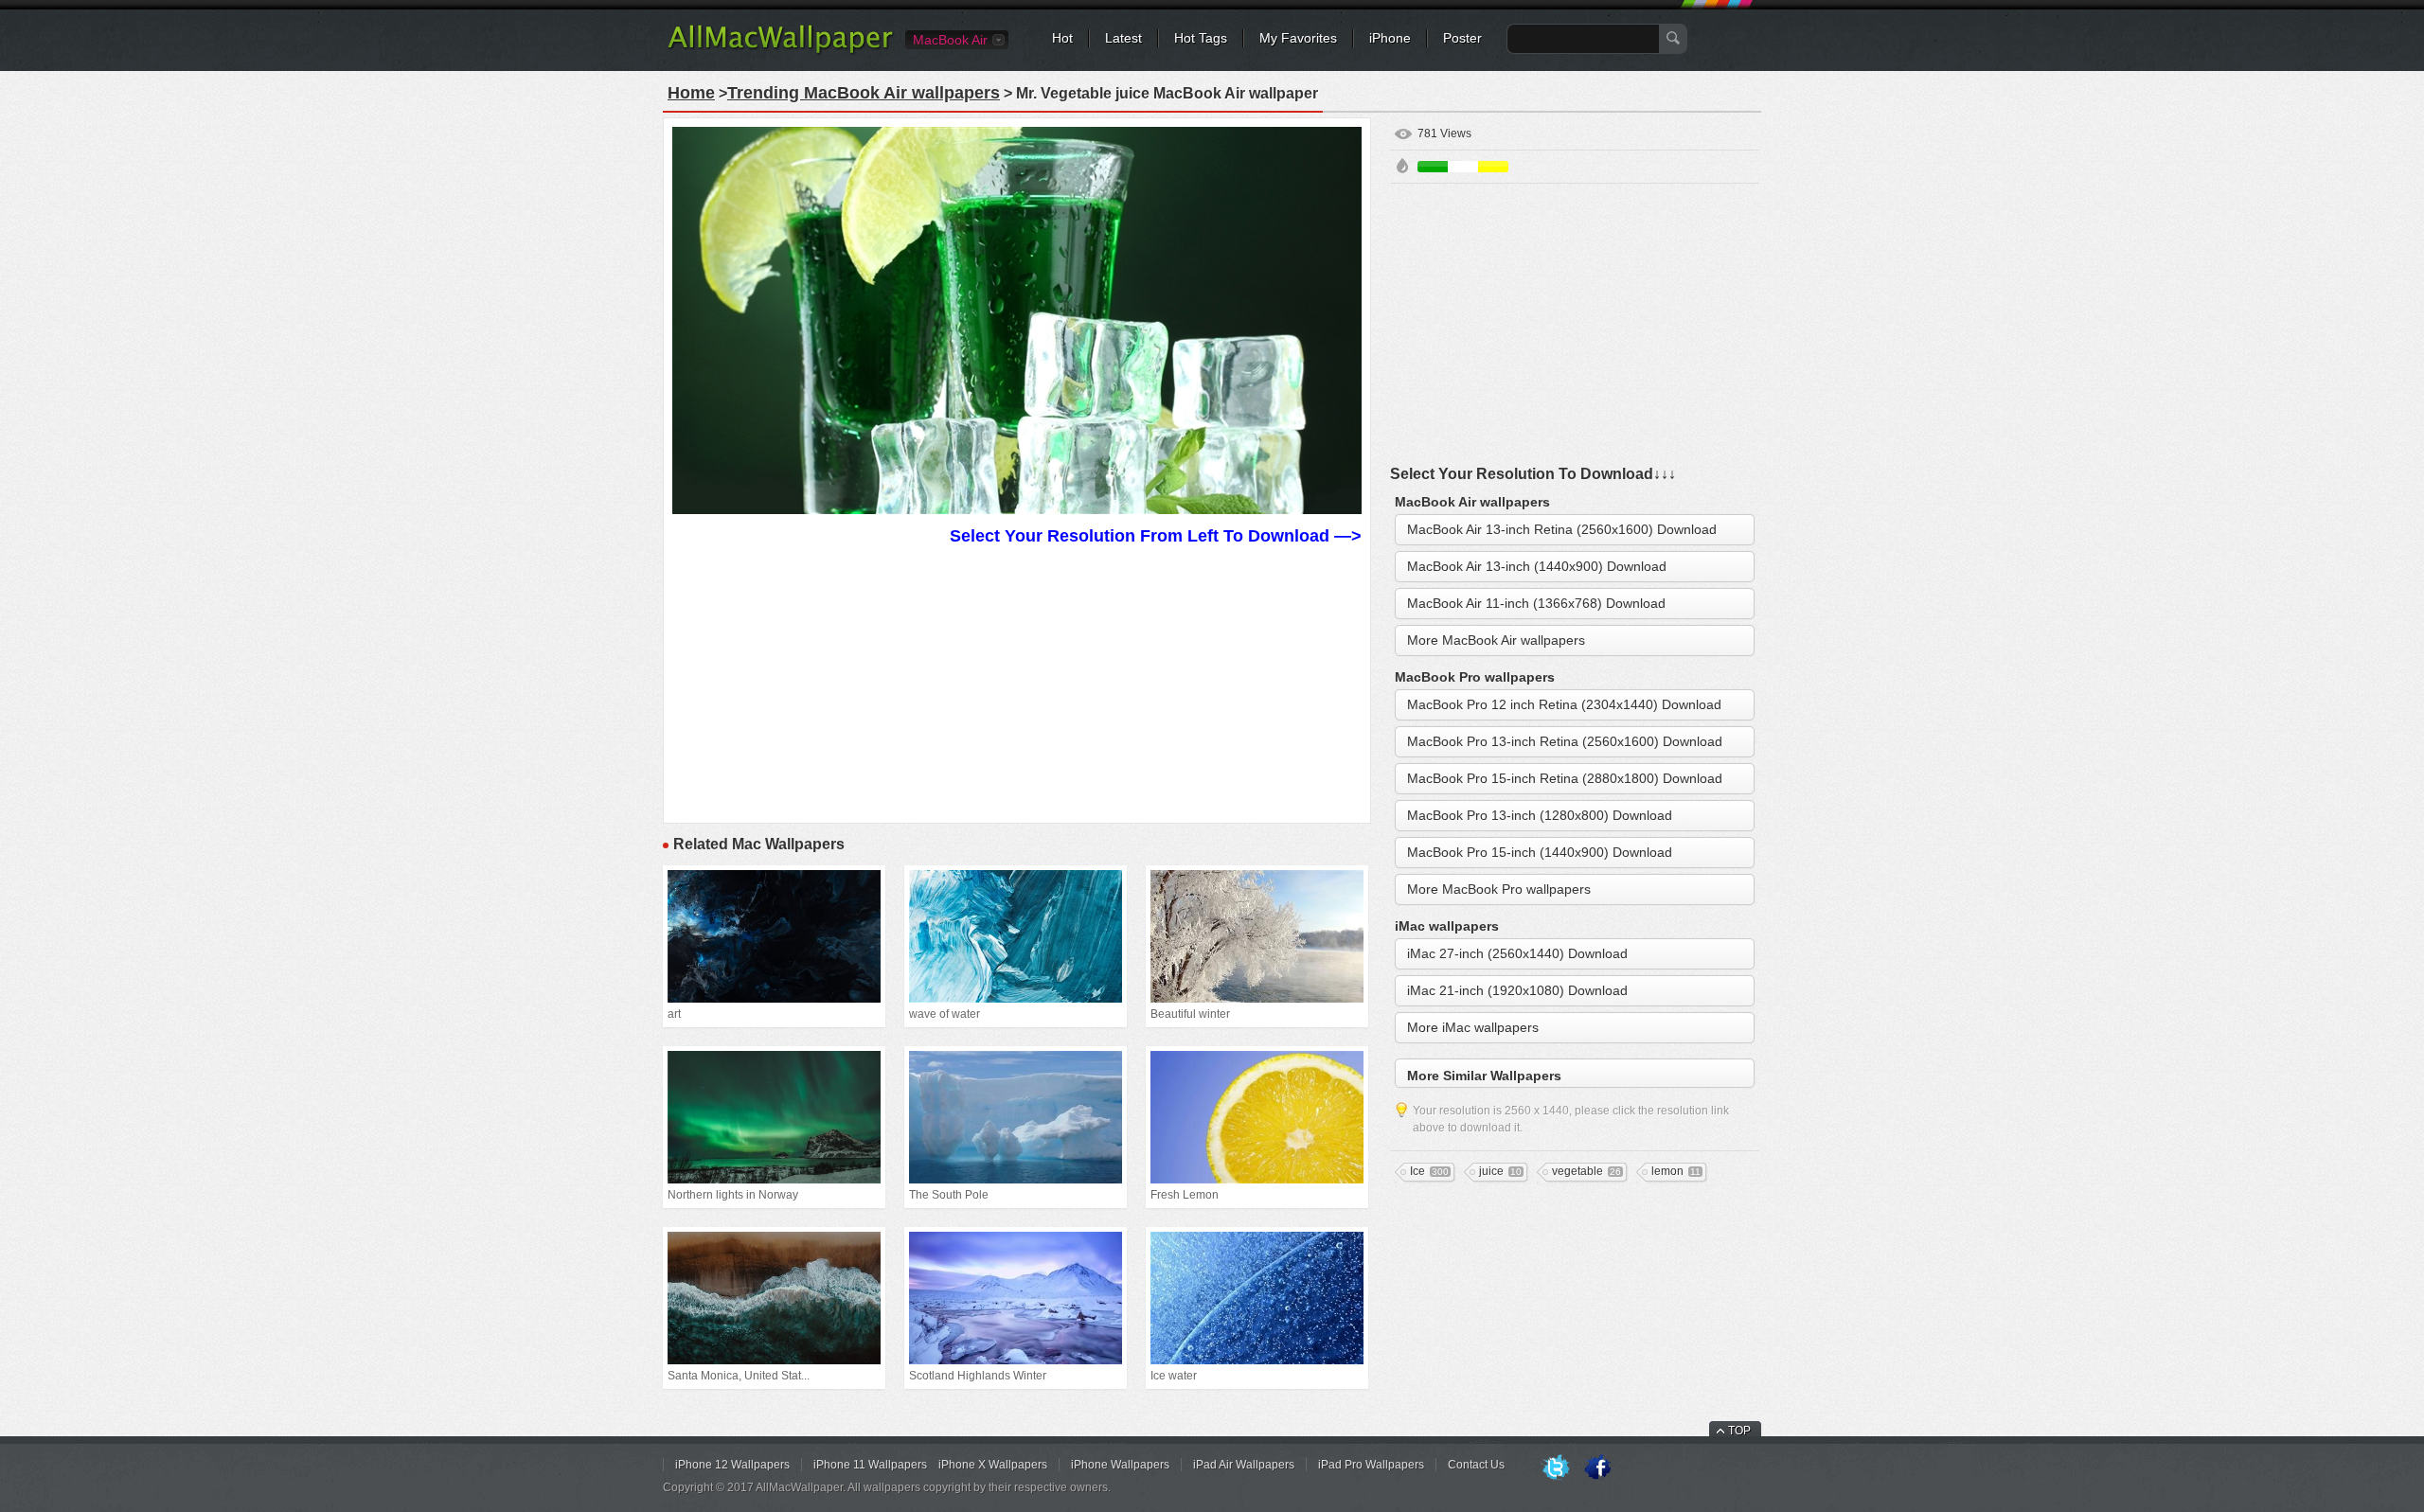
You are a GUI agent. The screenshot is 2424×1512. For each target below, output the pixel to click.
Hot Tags (1201, 38)
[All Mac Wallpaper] (782, 52)
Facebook (1597, 1468)
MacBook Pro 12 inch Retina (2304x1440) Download (1564, 704)
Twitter (1556, 1468)
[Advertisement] (1017, 682)
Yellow (1493, 167)
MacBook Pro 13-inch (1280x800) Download (1540, 815)
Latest (1123, 38)
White (1463, 167)
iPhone (1390, 38)
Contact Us (1476, 1465)
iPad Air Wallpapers (1244, 1465)
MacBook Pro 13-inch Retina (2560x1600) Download (1565, 741)
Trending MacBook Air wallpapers (864, 93)
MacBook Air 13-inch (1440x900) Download (1537, 566)
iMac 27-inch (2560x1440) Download (1517, 953)
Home (691, 93)
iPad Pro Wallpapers (1371, 1465)
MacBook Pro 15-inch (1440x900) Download (1540, 852)
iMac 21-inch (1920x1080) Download (1517, 990)
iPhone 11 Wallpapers (870, 1465)
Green (1433, 167)
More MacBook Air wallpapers (1496, 640)
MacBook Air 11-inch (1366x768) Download (1536, 603)
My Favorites (1298, 38)
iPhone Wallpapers (1120, 1465)
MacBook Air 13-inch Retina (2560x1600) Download (1562, 529)
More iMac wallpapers (1473, 1027)
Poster (1462, 38)
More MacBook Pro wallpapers (1499, 889)
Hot (1062, 38)
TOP (1739, 1431)
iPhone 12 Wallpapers (732, 1465)
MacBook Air (950, 40)
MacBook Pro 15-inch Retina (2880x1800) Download (1565, 778)
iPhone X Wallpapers (993, 1465)
